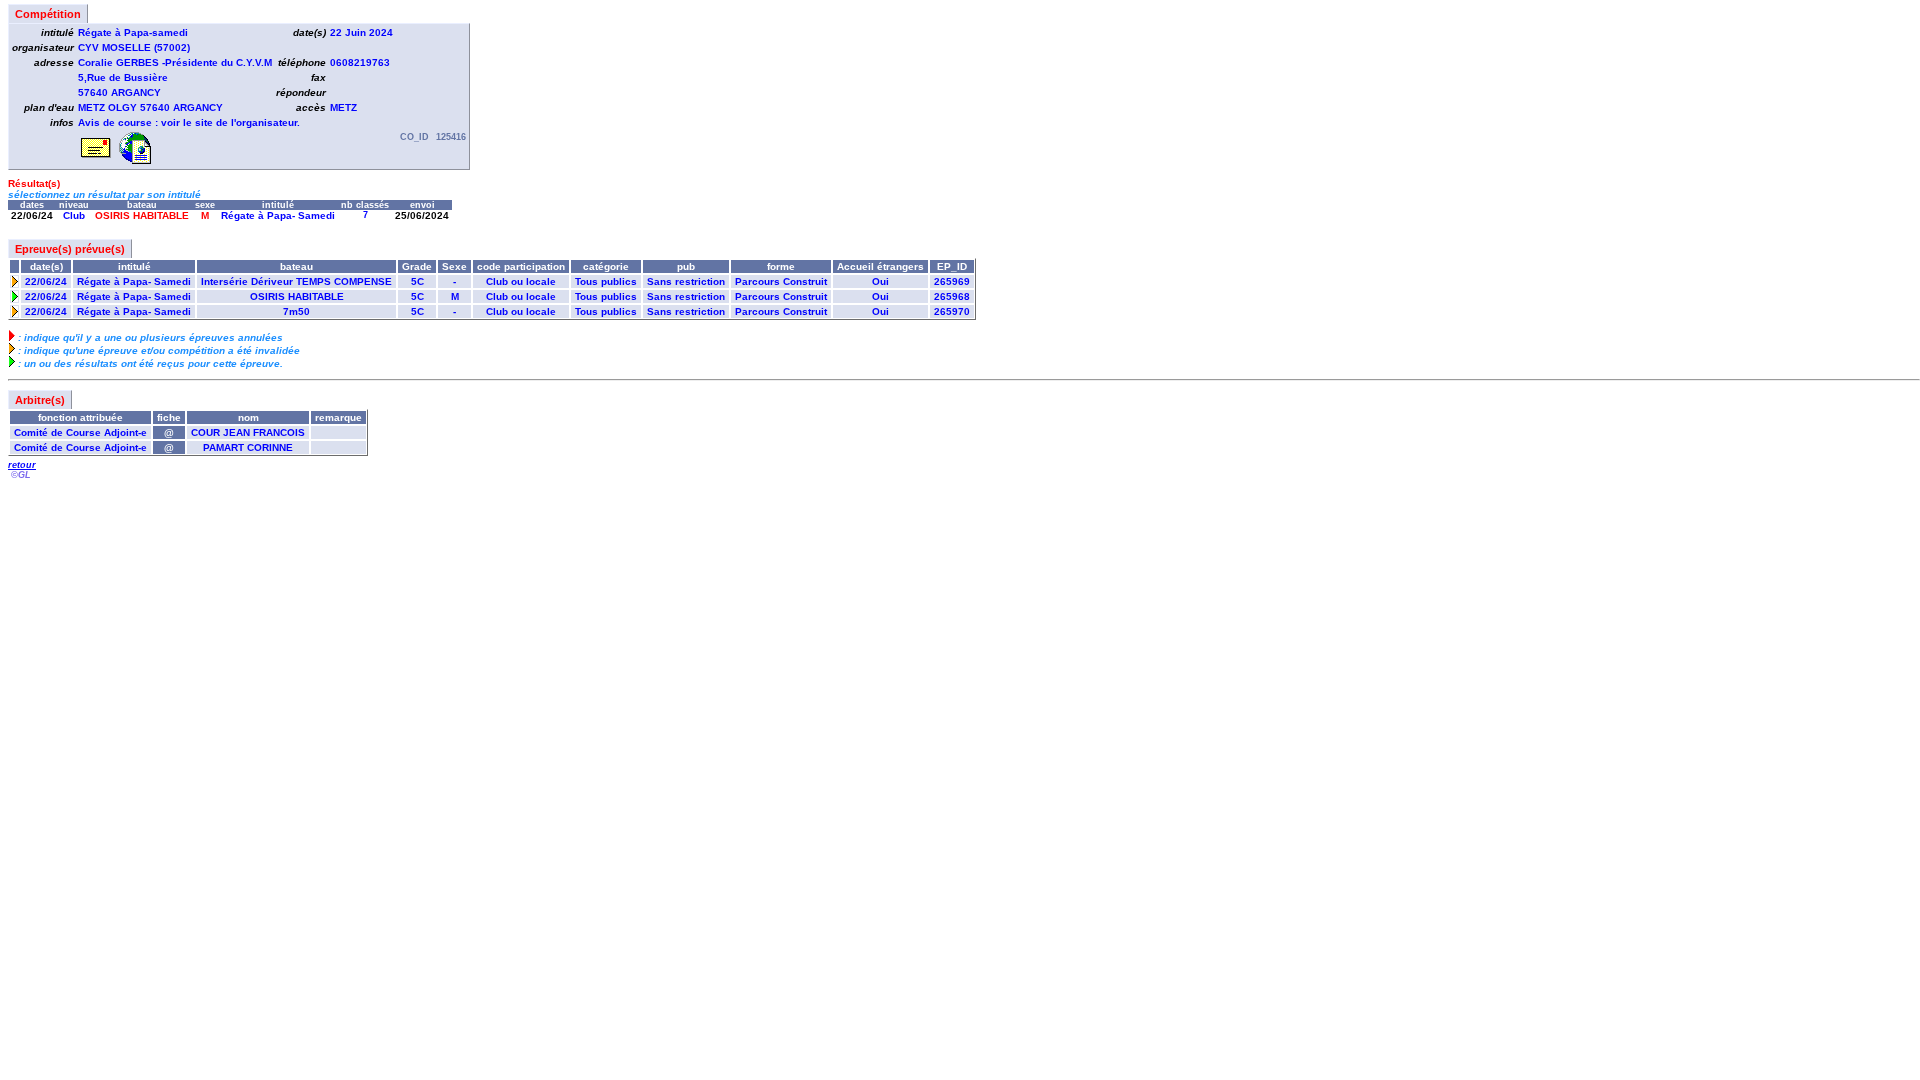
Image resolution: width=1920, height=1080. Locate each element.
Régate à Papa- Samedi (278, 215)
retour (22, 465)
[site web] (135, 161)
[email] (97, 161)
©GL (21, 475)
